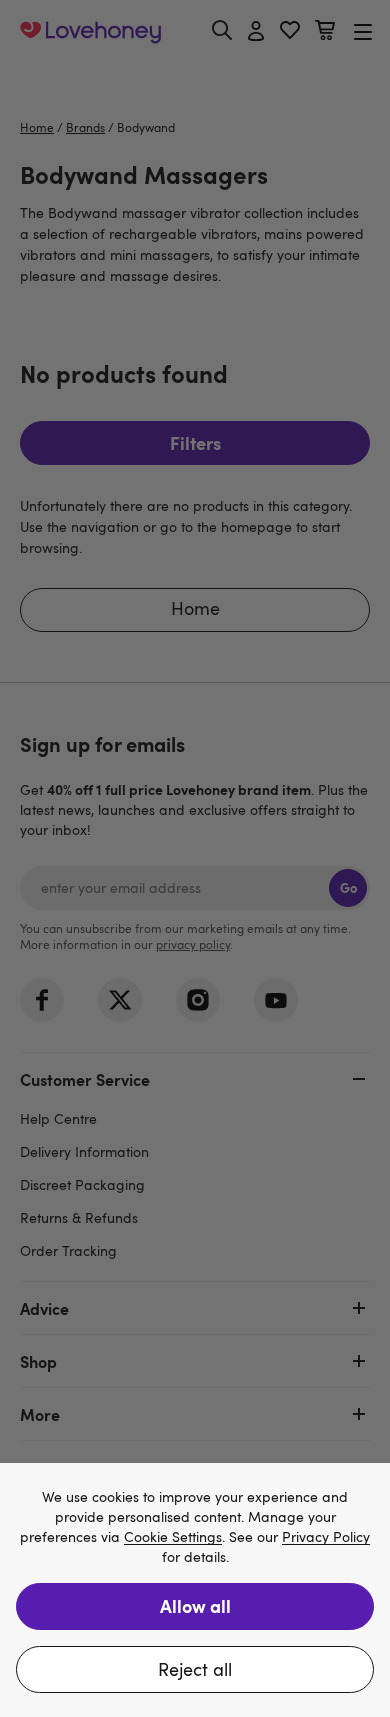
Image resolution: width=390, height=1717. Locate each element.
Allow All (195, 1605)
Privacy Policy (326, 1537)
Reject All (195, 1669)
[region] (195, 1590)
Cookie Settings (173, 1537)
